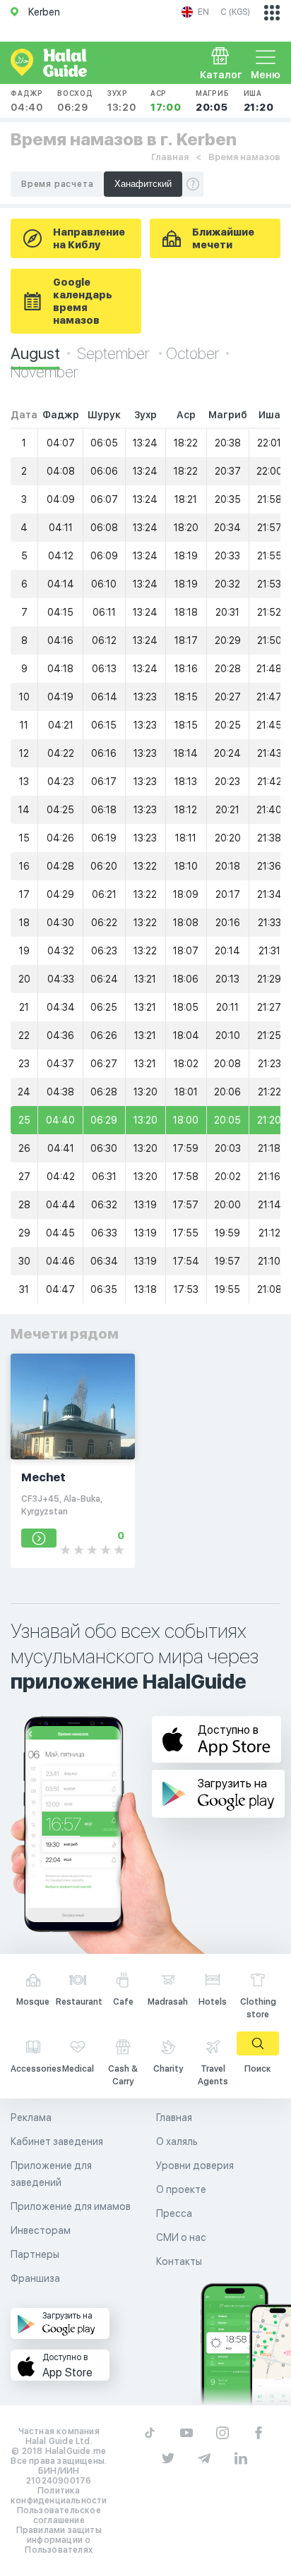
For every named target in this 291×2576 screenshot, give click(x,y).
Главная (170, 157)
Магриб (213, 101)
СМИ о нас (181, 2237)
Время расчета (57, 184)
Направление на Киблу (89, 238)
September (114, 353)
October (192, 353)
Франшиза (35, 2278)
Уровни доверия (195, 2165)
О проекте (181, 2189)
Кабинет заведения (57, 2141)
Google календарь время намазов (83, 301)
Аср (166, 101)
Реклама (31, 2118)
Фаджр (27, 101)
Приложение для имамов (71, 2206)
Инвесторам (41, 2230)
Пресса (174, 2213)
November (44, 372)
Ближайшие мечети (223, 238)
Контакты (179, 2261)
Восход (75, 101)
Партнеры (35, 2254)
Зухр (122, 101)
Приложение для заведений (51, 2174)
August (35, 353)
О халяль (177, 2141)
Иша (259, 101)
